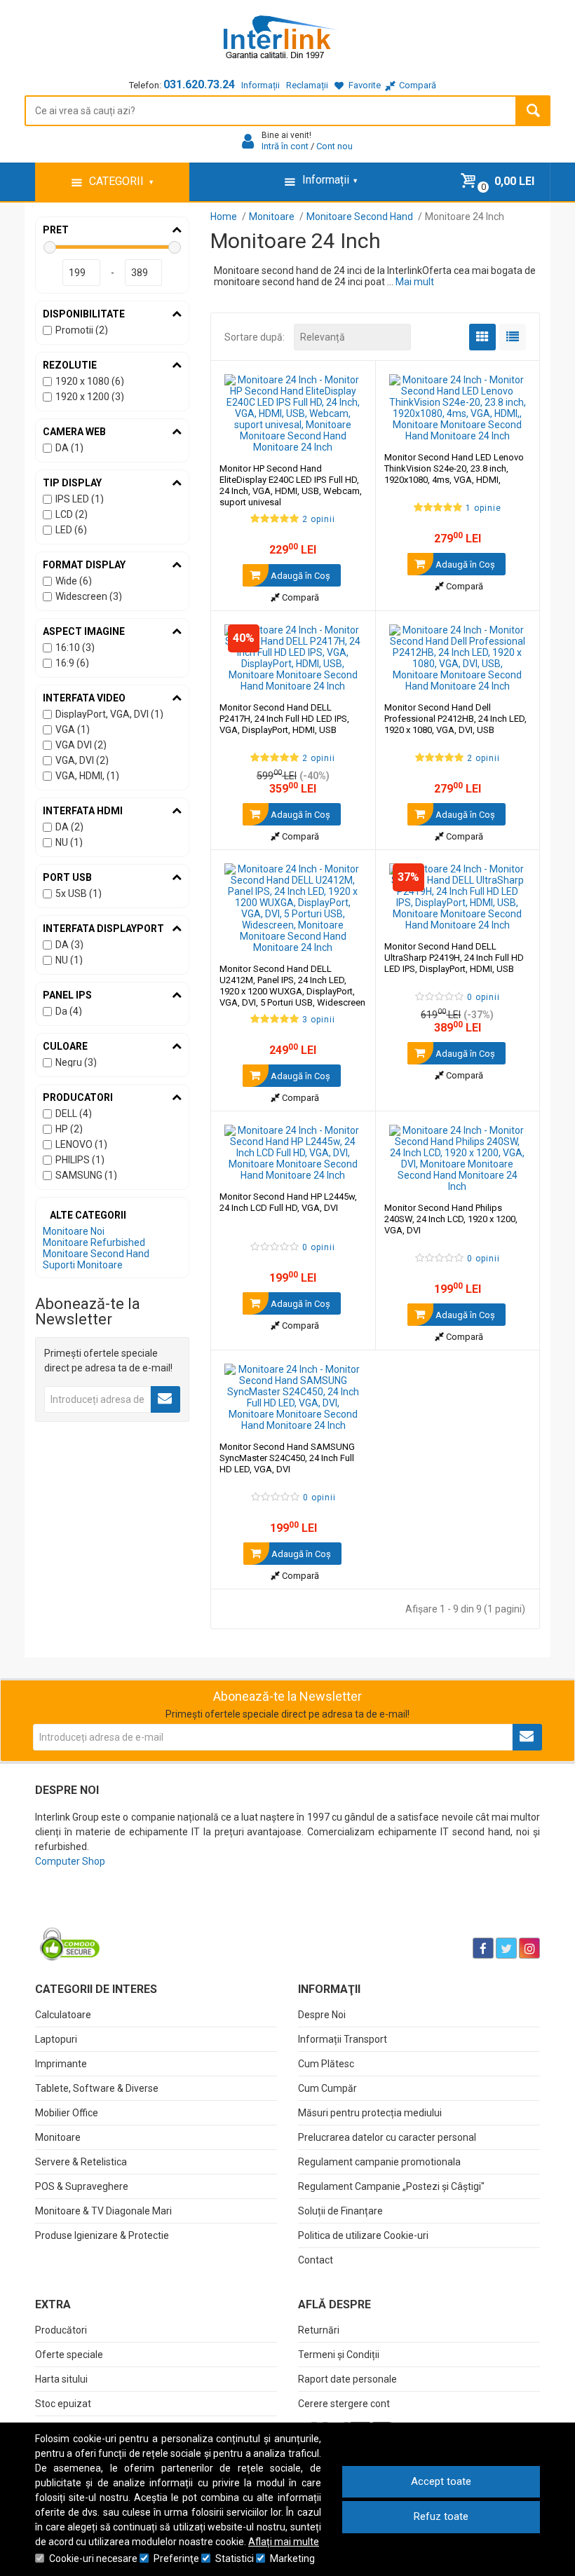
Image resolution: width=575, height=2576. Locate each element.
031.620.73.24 (199, 84)
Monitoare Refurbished (94, 1242)
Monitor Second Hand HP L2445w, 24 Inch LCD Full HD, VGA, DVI (288, 1202)
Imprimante (61, 2064)
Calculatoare (63, 2015)
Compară (299, 597)
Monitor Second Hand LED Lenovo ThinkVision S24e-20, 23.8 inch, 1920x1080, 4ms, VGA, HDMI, (454, 468)
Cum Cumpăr (327, 2088)
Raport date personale (347, 2379)
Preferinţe (176, 2558)
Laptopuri (56, 2039)
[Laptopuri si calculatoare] (123, 1913)
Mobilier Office (67, 2113)
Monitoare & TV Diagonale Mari (103, 2211)
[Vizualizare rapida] (346, 439)
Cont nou (334, 146)
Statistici (235, 2558)
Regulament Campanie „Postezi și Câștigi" (391, 2186)
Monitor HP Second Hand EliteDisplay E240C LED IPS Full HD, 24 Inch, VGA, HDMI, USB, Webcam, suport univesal (291, 485)
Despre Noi (322, 2015)
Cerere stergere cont (344, 2404)
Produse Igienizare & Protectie (102, 2235)
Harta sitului (61, 2379)
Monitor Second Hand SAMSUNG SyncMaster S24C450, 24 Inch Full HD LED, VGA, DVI (287, 1458)
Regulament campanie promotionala (379, 2162)
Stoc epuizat (63, 2404)
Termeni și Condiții (339, 2355)
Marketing (292, 2558)
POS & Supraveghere (82, 2186)
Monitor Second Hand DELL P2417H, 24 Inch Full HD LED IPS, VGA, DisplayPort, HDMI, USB (284, 719)
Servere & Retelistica (81, 2162)
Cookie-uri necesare (93, 2558)
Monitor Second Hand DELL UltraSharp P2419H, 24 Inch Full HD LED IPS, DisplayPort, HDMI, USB (454, 958)
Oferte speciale (69, 2355)
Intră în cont (285, 146)
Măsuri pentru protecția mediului (370, 2113)
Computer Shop (70, 1861)
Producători (61, 2330)
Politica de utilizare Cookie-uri (363, 2235)
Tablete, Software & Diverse (97, 2088)
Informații (261, 85)
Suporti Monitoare (83, 1265)
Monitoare (58, 2137)
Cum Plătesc (326, 2064)
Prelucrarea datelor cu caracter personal (387, 2137)
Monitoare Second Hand (96, 1254)
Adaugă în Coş (299, 576)
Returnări (319, 2330)
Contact (316, 2260)
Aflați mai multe (284, 2542)
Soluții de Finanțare (340, 2211)
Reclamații (307, 85)
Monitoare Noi (74, 1231)
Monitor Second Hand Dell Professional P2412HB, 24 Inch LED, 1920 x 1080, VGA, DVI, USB (455, 719)
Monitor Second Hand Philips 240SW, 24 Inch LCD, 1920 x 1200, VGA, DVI (451, 1219)
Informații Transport (343, 2039)
